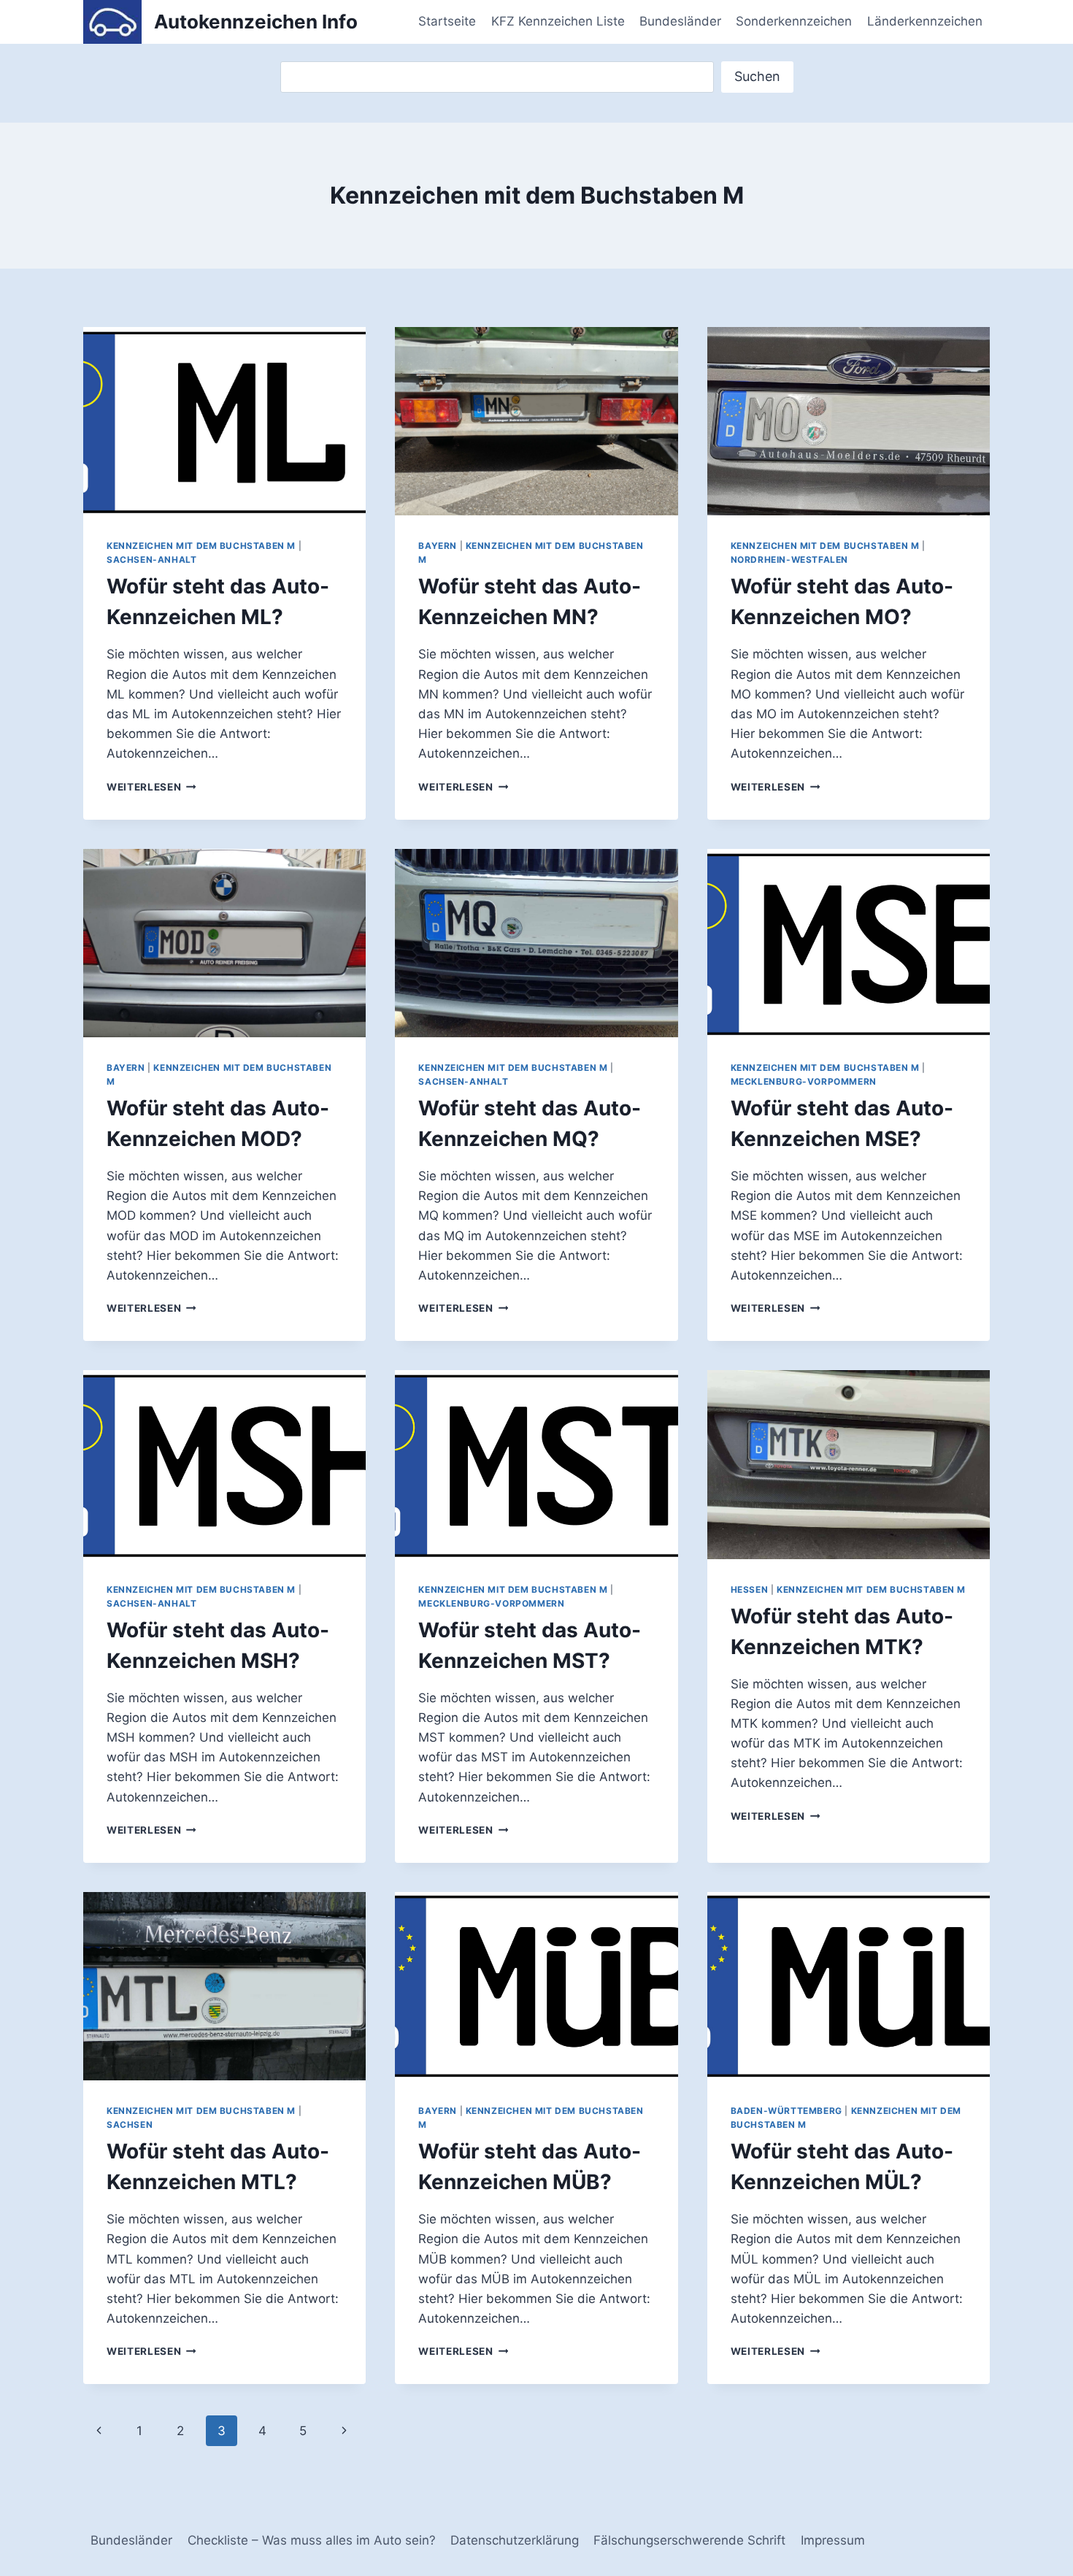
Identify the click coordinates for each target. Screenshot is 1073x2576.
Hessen (750, 1589)
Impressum (833, 2540)
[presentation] (224, 421)
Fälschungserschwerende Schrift (689, 2540)
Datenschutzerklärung (515, 2540)
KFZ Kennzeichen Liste (558, 21)
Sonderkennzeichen (794, 21)
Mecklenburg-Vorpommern (804, 1081)
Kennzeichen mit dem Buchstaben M (201, 546)
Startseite (447, 21)
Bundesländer (680, 21)
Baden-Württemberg (787, 2111)
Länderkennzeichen (925, 21)
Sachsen (130, 2125)
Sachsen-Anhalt (151, 560)
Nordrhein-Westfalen (789, 560)
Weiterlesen (151, 787)
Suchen (757, 76)
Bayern (438, 546)
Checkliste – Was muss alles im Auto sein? (312, 2540)
